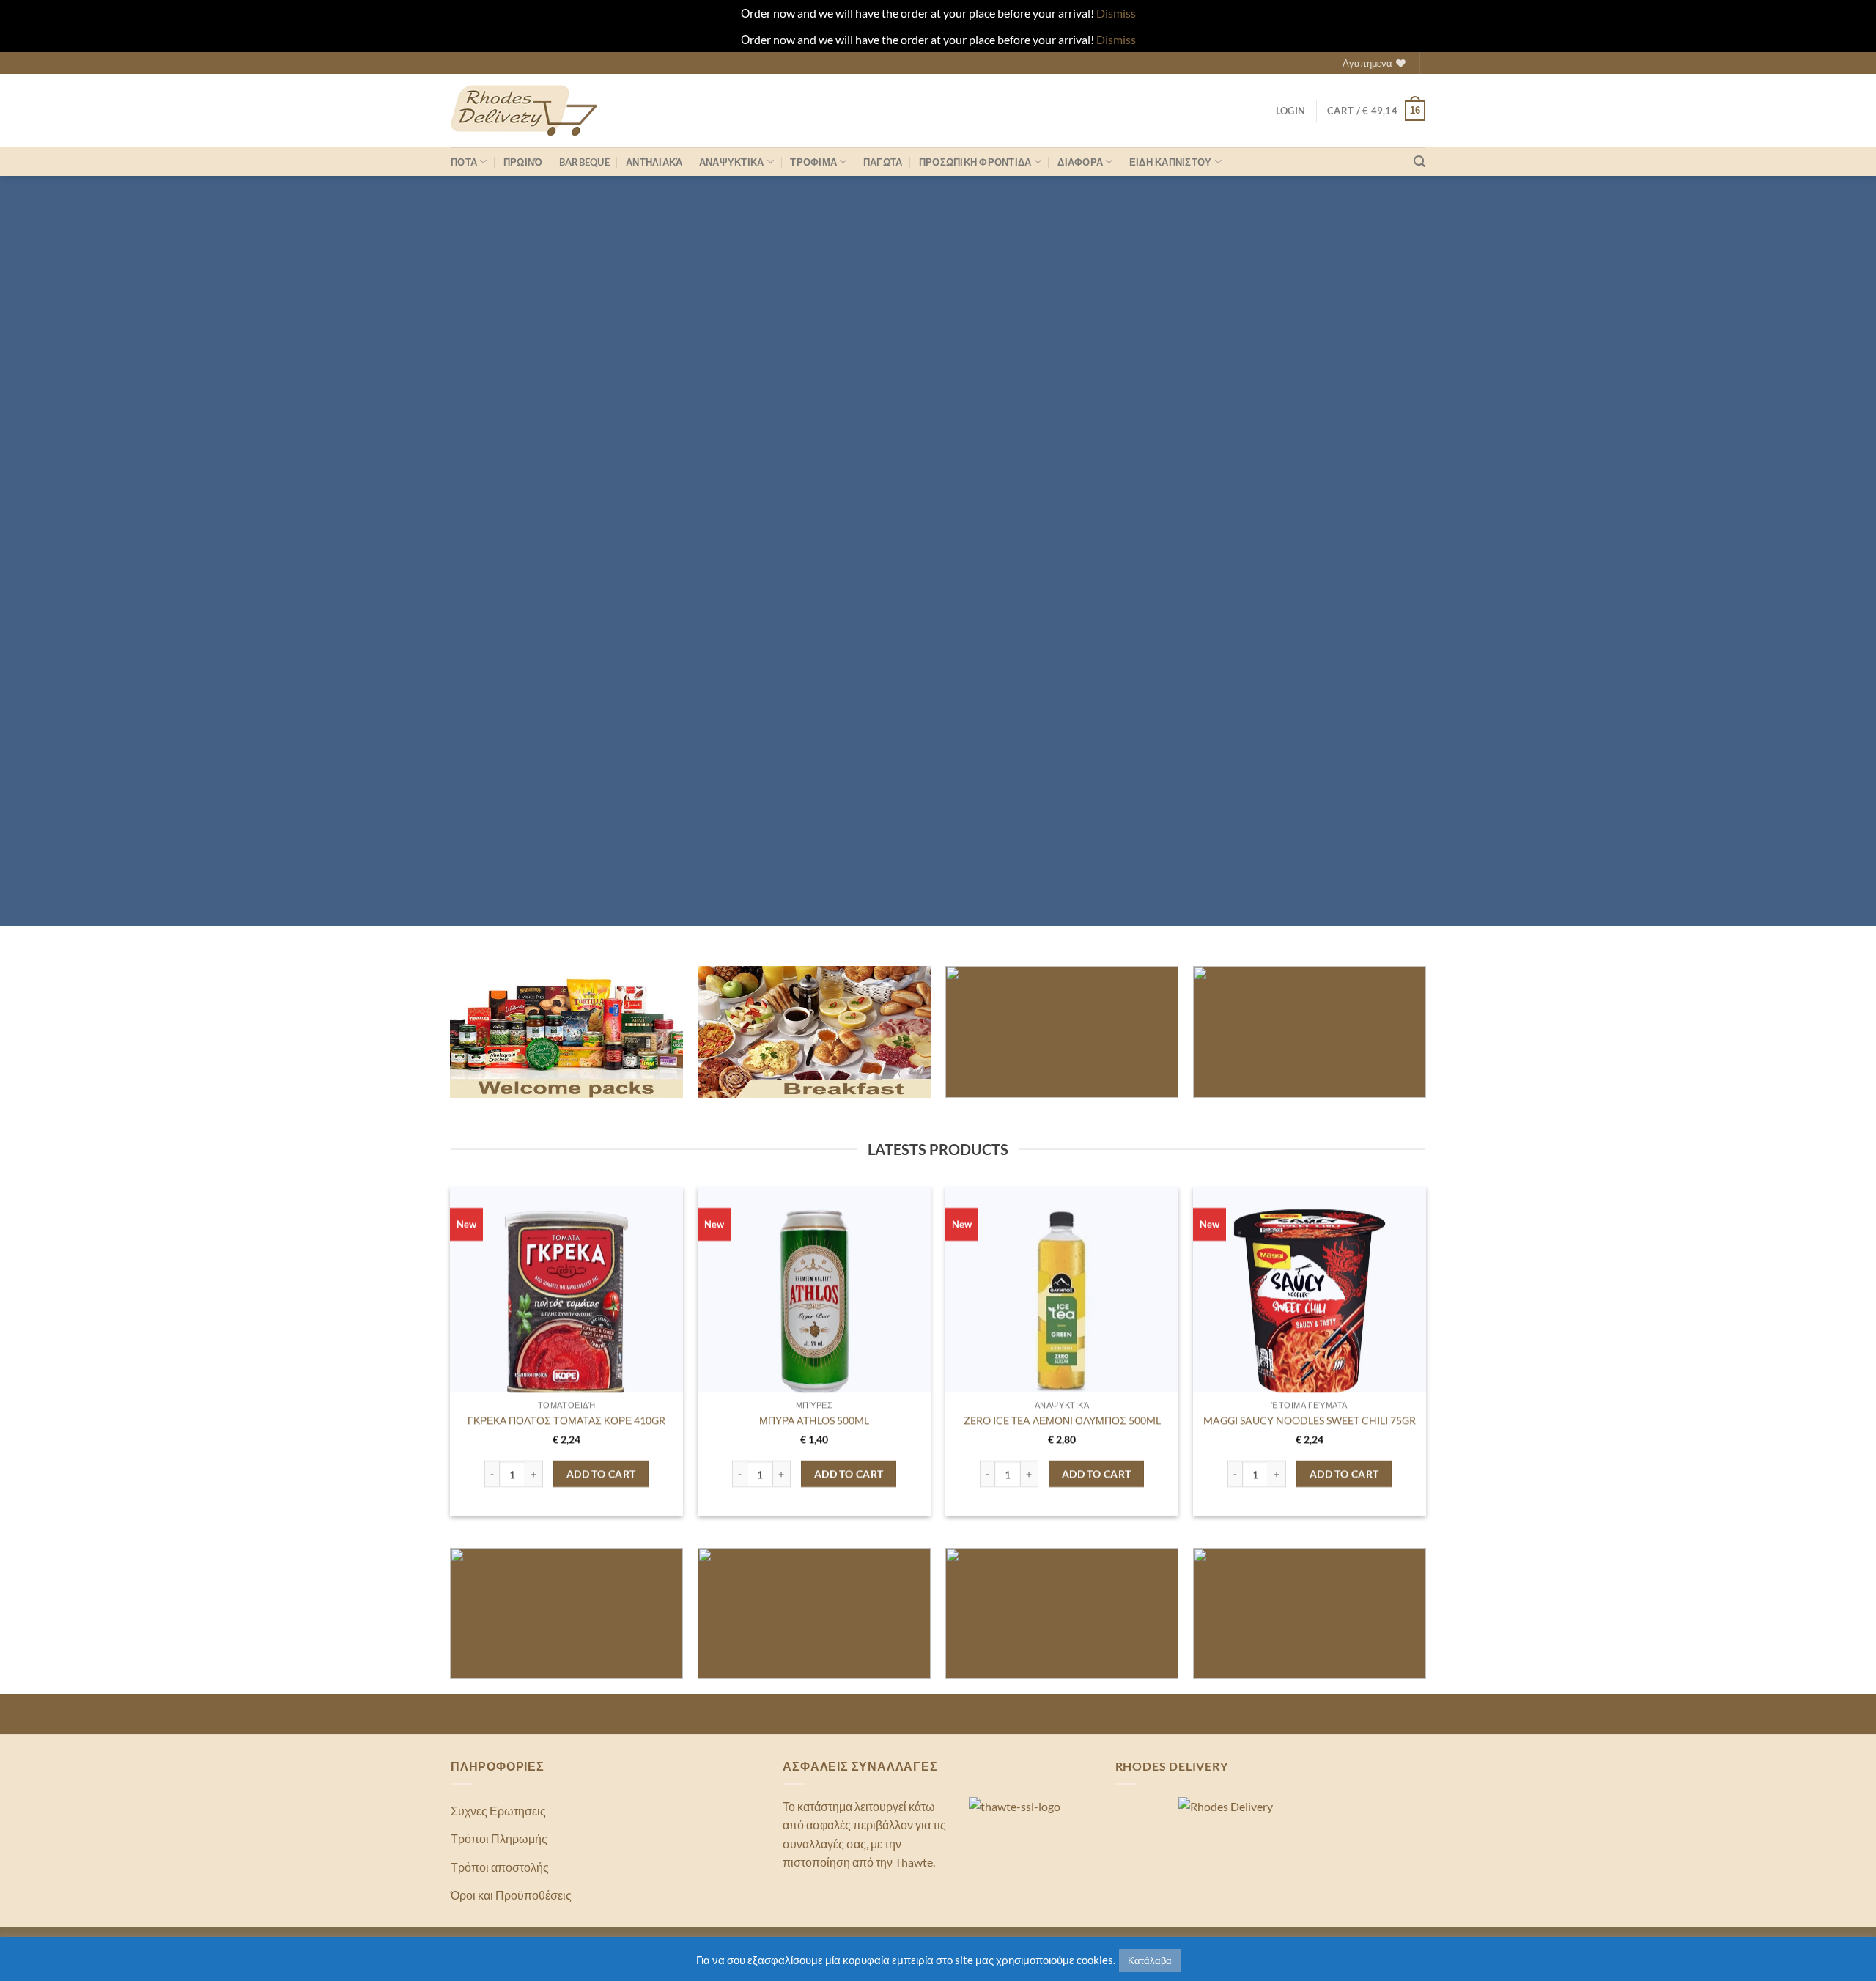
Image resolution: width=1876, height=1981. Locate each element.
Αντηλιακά (654, 162)
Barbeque (584, 162)
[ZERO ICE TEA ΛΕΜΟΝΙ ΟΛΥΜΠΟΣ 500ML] (1062, 1303)
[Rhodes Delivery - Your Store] (524, 111)
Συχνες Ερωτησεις (498, 1811)
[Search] (1419, 162)
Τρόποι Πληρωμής (499, 1838)
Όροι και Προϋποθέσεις (511, 1895)
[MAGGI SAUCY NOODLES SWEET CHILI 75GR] (1310, 1303)
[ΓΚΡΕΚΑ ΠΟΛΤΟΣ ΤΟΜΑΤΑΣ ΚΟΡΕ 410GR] (567, 1303)
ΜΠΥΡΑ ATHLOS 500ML (814, 1420)
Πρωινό (523, 162)
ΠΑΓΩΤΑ (883, 162)
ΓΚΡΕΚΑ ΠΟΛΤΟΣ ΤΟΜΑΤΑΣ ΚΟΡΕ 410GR (566, 1420)
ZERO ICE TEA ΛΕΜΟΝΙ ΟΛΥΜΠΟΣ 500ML (1062, 1420)
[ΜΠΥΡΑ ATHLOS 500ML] (815, 1303)
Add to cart (601, 1473)
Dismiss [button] (1116, 13)
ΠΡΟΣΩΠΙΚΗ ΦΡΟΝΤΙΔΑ (975, 162)
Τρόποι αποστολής (500, 1867)
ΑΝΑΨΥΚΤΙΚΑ (732, 162)
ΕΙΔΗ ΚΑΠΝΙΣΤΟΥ (1171, 162)
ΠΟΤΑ (464, 162)
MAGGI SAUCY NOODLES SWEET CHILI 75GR (1310, 1420)
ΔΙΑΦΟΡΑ (1080, 162)
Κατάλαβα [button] (1150, 1960)
